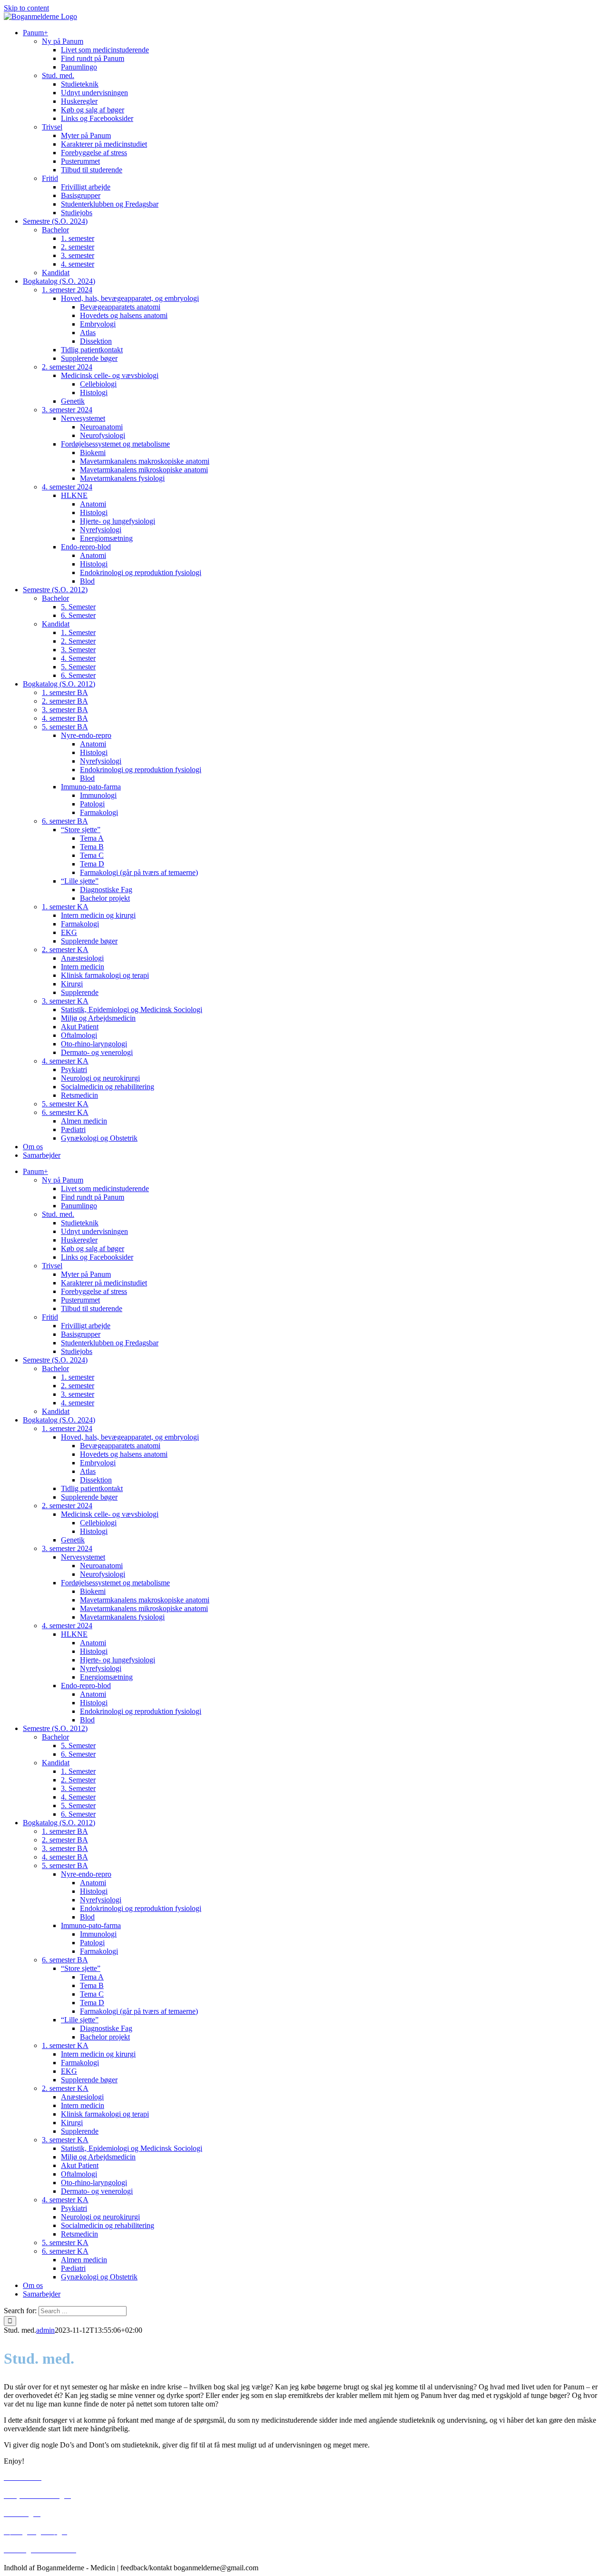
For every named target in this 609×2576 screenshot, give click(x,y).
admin (45, 2330)
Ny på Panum (63, 41)
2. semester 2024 (67, 367)
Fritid (50, 178)
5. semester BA (65, 727)
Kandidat (56, 273)
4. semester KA (65, 1061)
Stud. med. (58, 75)
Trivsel (52, 127)
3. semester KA (65, 1001)
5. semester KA (65, 1104)
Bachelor (55, 230)
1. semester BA (65, 692)
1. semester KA (65, 907)
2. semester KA (65, 950)
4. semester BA (65, 718)
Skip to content (26, 8)
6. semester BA (65, 821)
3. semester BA (65, 710)
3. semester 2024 (67, 410)
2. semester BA (65, 701)
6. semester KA (65, 1112)
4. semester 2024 (67, 487)
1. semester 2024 (67, 290)
